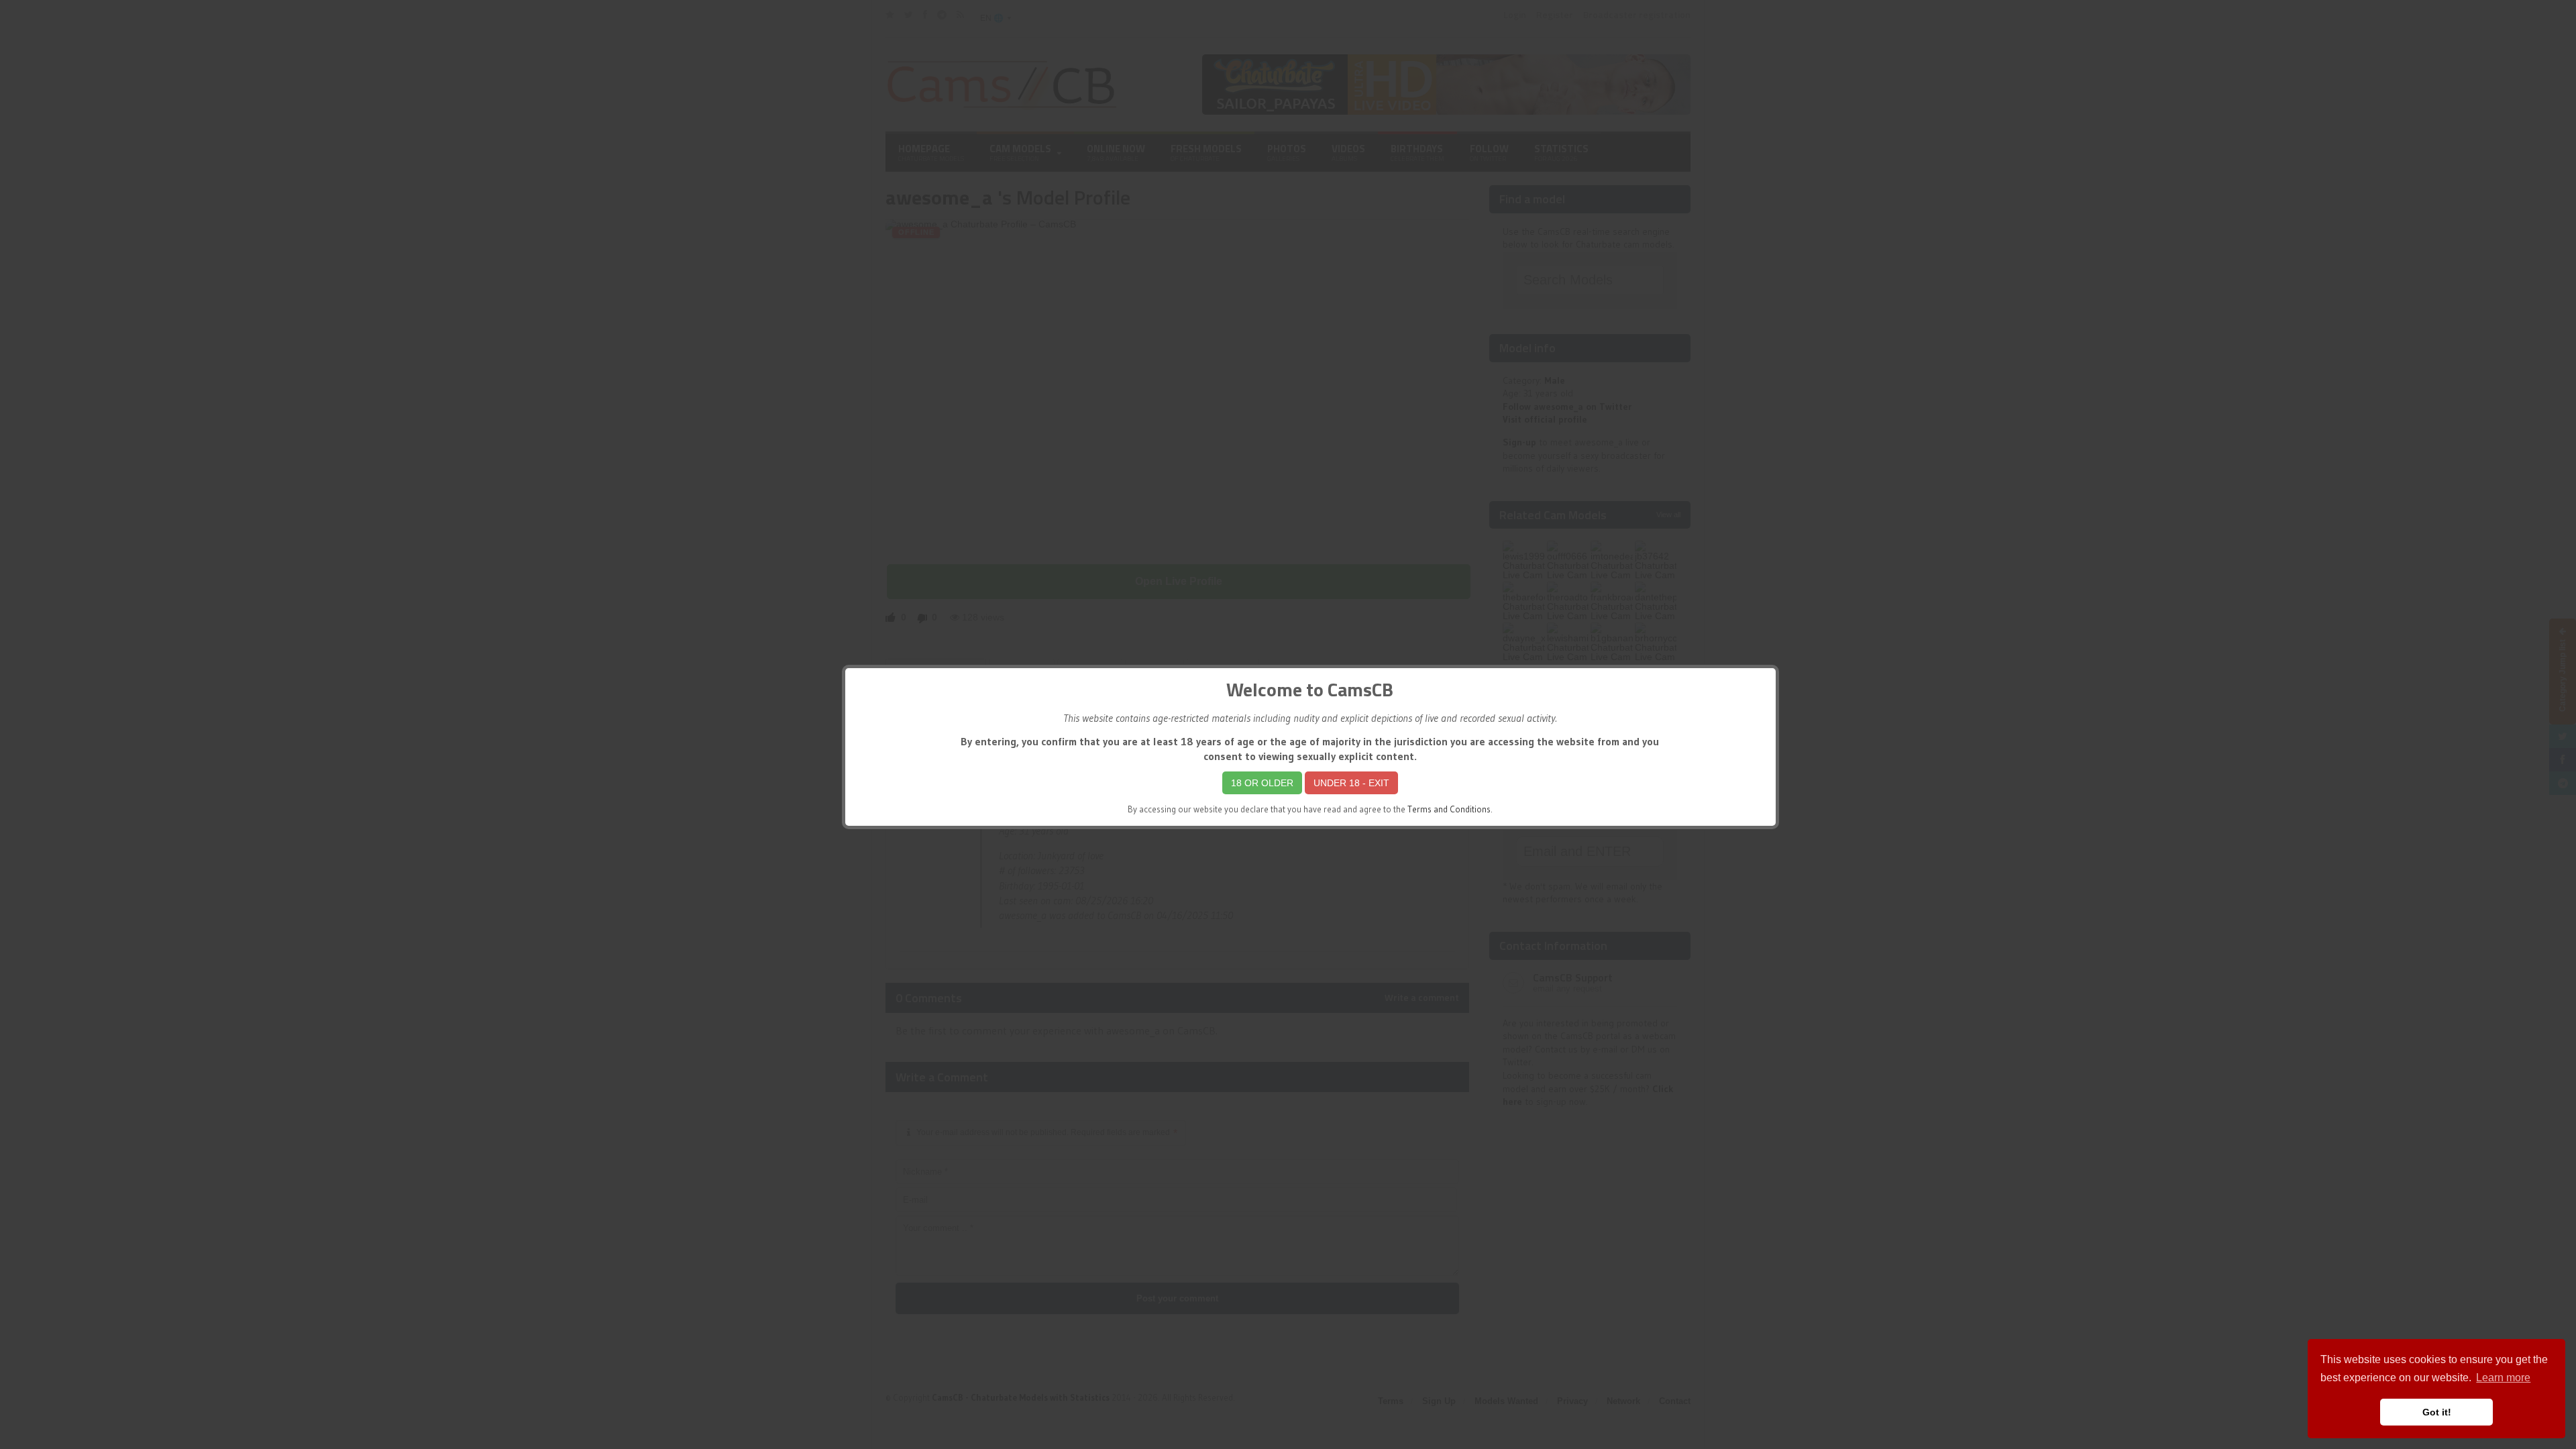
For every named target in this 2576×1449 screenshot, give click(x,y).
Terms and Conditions (1449, 809)
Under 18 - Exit (1351, 783)
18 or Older (1262, 783)
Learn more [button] (2503, 1378)
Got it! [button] (2437, 1412)
